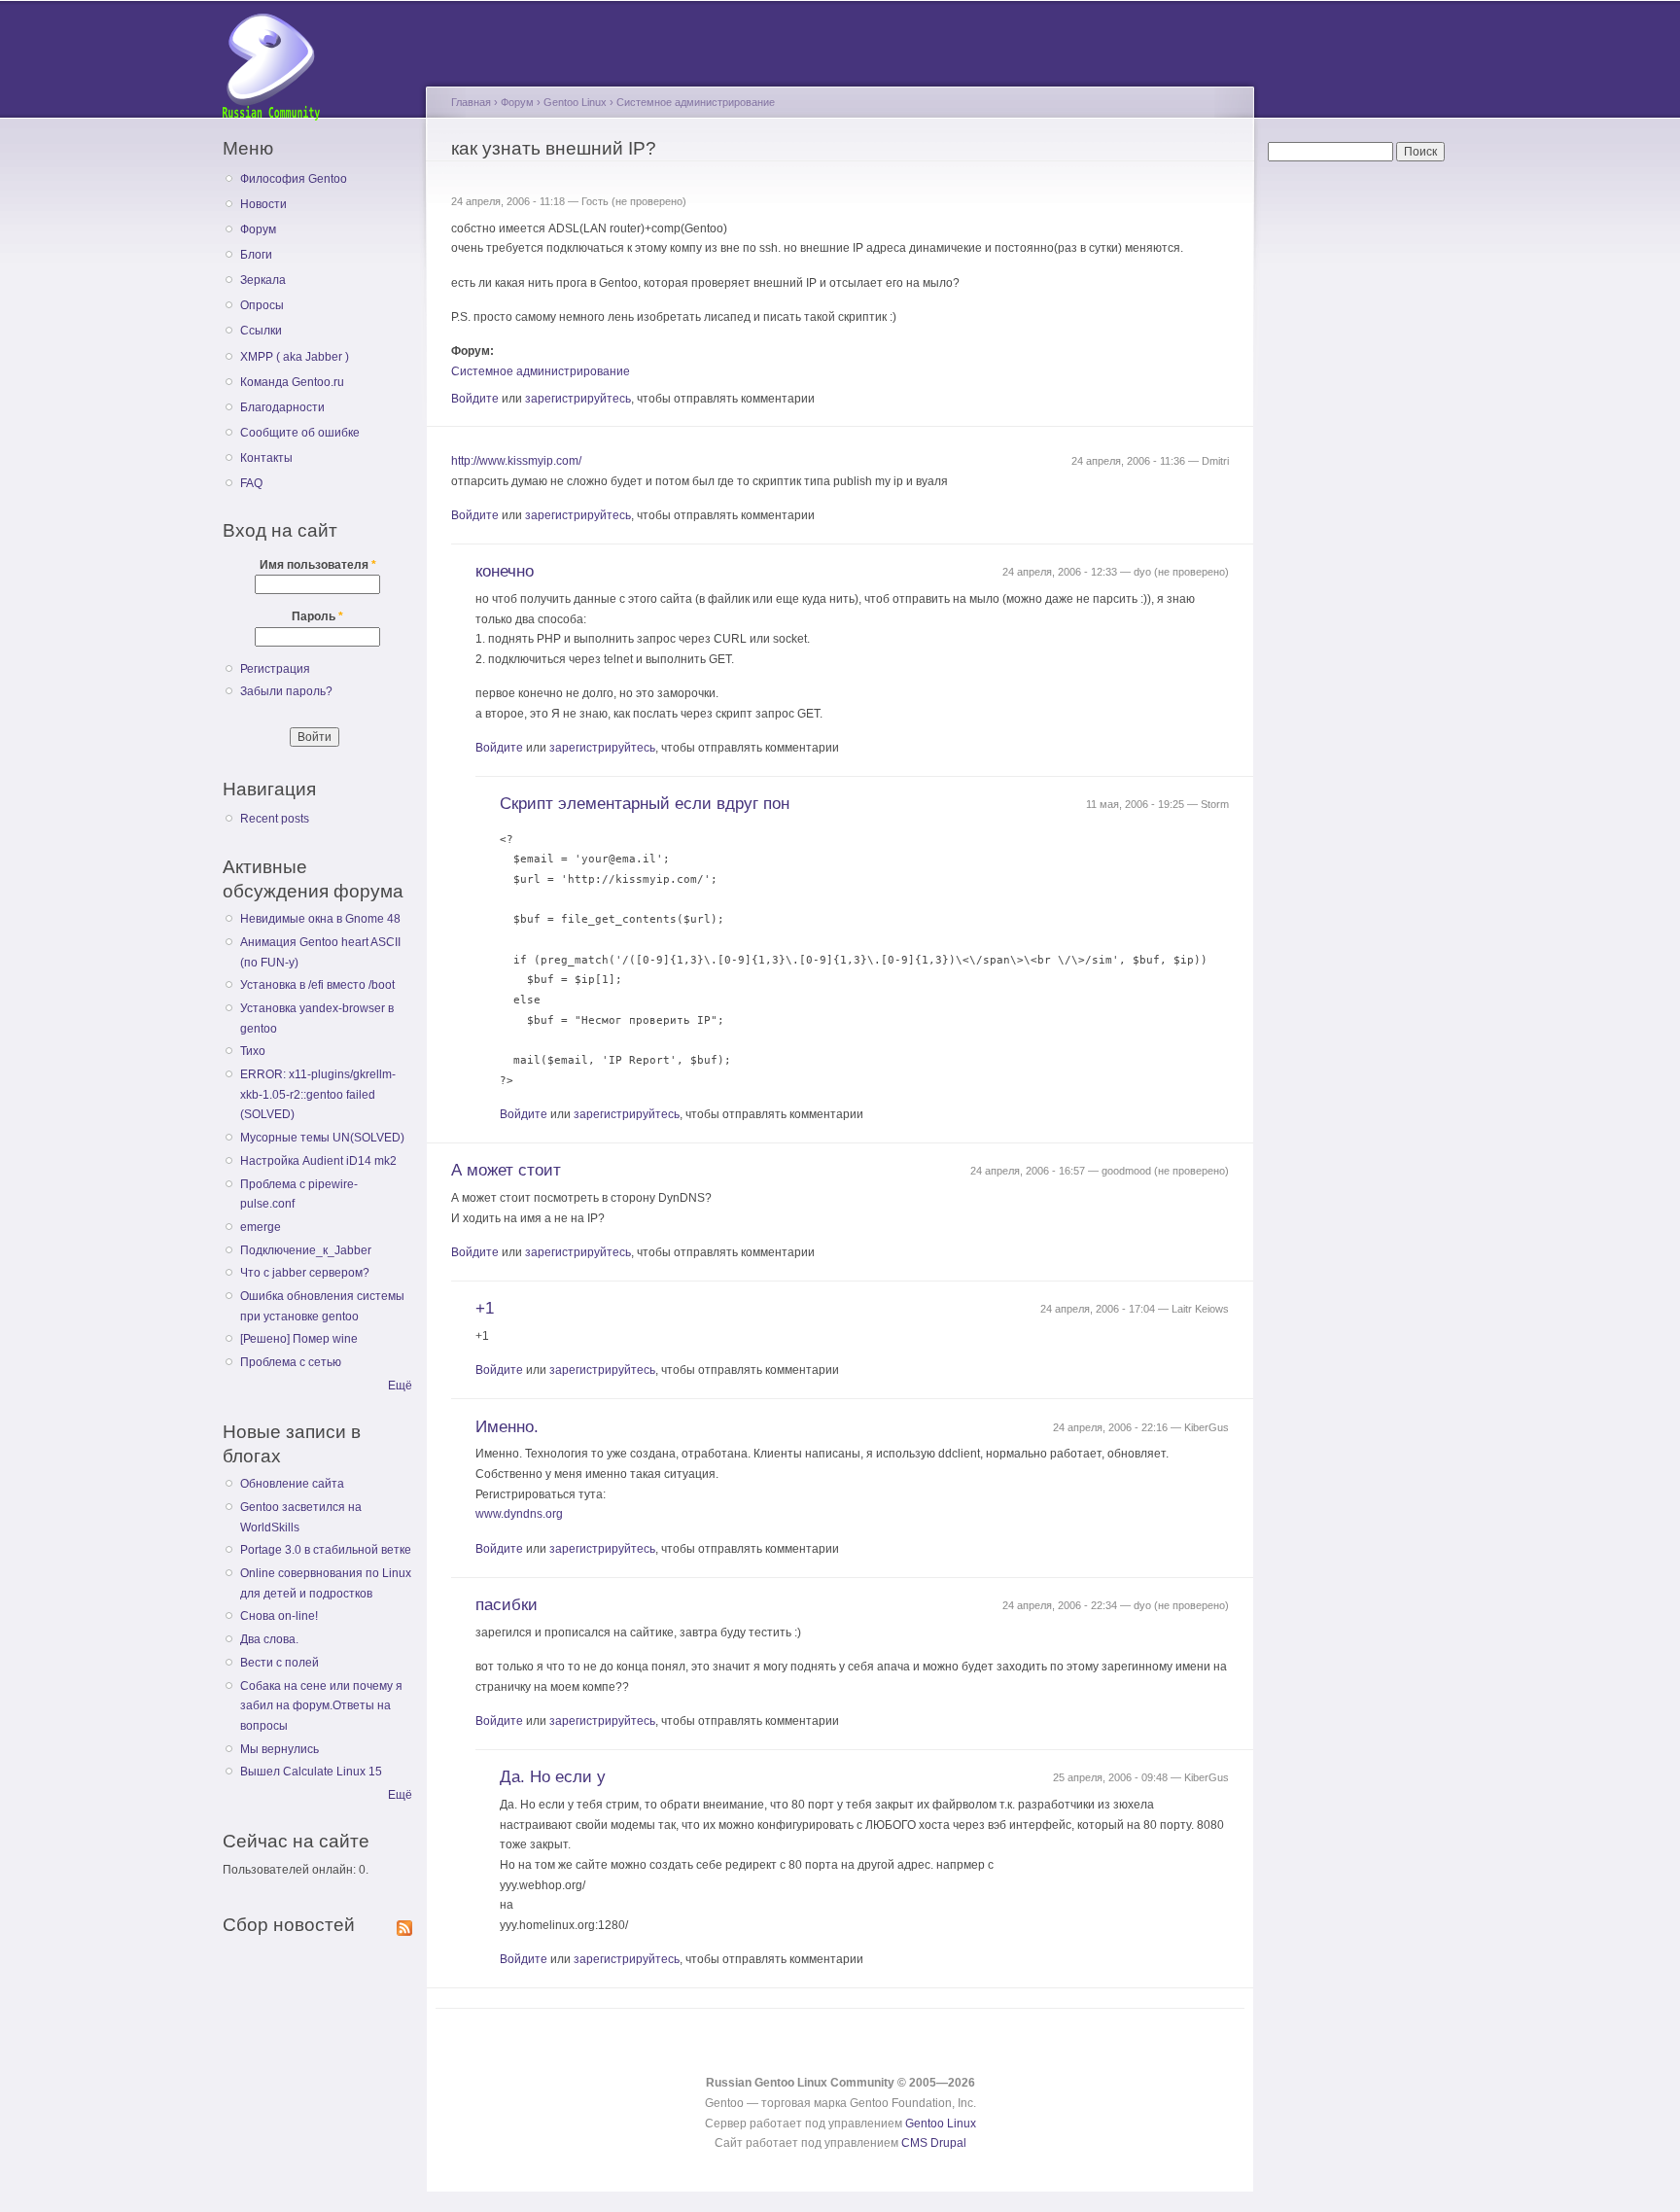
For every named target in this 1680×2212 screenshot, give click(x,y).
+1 (485, 1308)
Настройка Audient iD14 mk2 (318, 1161)
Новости (263, 204)
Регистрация (275, 669)
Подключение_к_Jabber (306, 1250)
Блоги (256, 255)
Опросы (262, 305)
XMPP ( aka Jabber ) (295, 357)
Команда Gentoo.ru (292, 382)
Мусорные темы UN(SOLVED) (322, 1138)
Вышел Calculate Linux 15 (311, 1772)
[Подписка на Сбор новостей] (404, 1924)
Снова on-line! (279, 1616)
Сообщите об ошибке (300, 433)
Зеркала (263, 280)
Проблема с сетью (291, 1362)
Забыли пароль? (286, 691)
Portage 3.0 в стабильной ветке (326, 1550)
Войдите (475, 399)
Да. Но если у (553, 1777)
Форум (258, 229)
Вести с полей (280, 1663)
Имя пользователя (318, 565)
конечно (505, 571)
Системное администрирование (696, 102)
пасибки (507, 1605)
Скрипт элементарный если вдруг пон (645, 804)
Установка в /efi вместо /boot (317, 985)
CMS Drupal (934, 2143)
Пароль (317, 616)
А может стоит (506, 1170)
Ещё (400, 1386)
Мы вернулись (280, 1749)
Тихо (253, 1051)
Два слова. (269, 1639)
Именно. (507, 1427)
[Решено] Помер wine (299, 1339)
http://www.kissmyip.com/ (516, 461)
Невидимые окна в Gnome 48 (320, 919)
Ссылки (261, 331)
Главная (471, 102)
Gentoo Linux (575, 102)
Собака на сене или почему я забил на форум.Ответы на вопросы (321, 1706)
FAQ (251, 483)
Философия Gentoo (294, 179)
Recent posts (275, 819)
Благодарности (282, 407)
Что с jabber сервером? (305, 1273)
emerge (261, 1227)
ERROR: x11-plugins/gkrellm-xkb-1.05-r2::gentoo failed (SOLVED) (318, 1094)
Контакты (266, 458)
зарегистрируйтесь (578, 399)
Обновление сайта (292, 1484)
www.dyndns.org (519, 1514)
